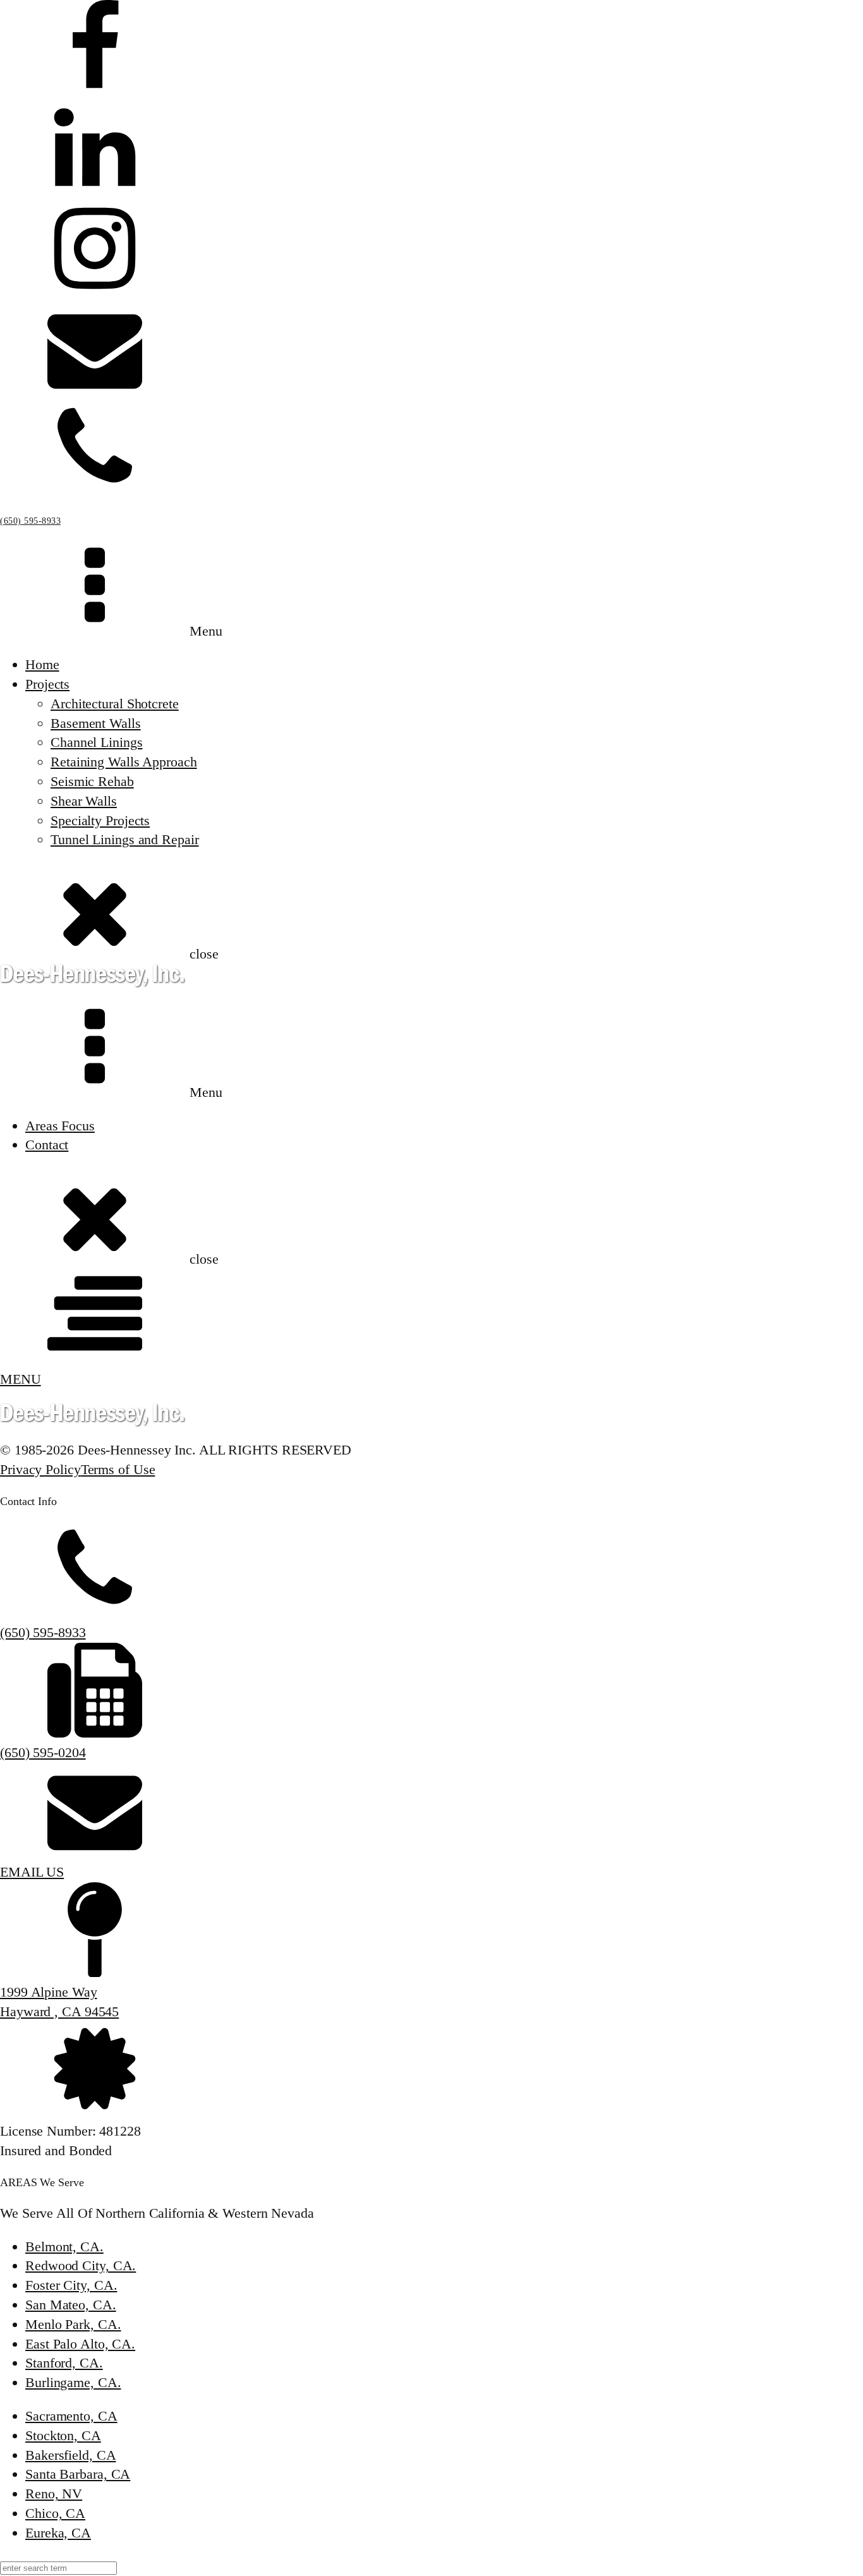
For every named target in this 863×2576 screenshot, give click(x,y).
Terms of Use (118, 1469)
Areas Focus (60, 1126)
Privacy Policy (40, 1469)
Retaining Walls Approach (124, 762)
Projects (47, 684)
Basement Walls (96, 723)
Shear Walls (84, 801)
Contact (47, 1145)
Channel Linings (97, 742)
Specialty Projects (100, 820)
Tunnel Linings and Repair (125, 839)
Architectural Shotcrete (115, 704)
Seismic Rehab (92, 781)
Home (42, 664)
